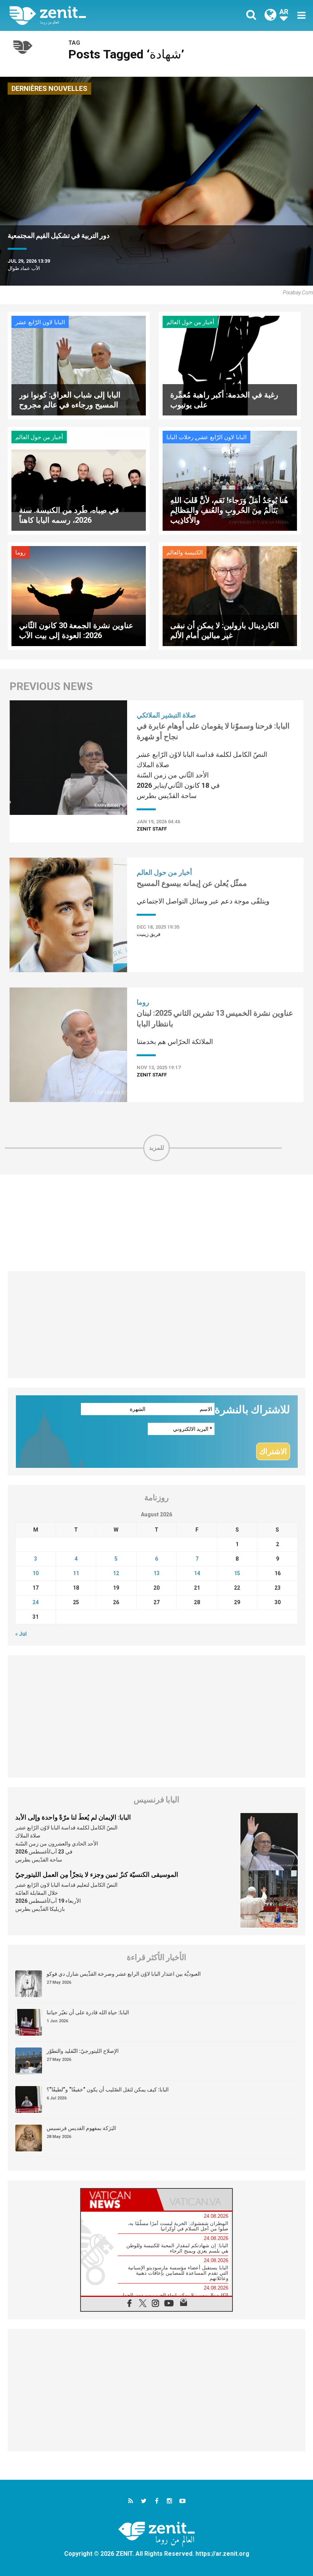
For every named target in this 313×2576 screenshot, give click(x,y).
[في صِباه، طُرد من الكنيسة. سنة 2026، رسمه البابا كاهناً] (79, 480)
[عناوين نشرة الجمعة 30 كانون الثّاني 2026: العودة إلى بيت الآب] (79, 596)
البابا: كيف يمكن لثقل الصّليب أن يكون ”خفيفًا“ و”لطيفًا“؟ (108, 2090)
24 (35, 1602)
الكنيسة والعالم (185, 553)
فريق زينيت (148, 934)
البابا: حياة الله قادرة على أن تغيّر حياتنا (88, 2012)
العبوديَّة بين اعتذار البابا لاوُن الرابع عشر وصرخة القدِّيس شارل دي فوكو (124, 1974)
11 (76, 1573)
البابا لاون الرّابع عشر (40, 322)
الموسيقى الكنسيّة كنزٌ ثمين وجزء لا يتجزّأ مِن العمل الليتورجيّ (97, 1875)
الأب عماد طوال (24, 268)
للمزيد (156, 1148)
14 (197, 1573)
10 (35, 1573)
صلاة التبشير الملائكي (166, 715)
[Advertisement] (156, 1223)
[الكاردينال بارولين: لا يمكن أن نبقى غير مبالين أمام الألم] (230, 596)
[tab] (119, 2200)
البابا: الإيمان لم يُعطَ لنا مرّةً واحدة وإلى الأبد (73, 1817)
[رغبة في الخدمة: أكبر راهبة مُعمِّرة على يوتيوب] (230, 365)
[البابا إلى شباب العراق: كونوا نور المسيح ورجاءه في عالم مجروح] (79, 365)
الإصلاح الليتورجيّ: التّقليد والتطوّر (83, 2051)
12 (116, 1573)
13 (156, 1573)
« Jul (21, 1634)
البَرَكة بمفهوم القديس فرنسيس (81, 2128)
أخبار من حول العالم (190, 322)
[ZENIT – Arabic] (88, 15)
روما (20, 553)
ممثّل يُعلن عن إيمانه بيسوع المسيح (192, 883)
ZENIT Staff (152, 829)
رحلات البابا (180, 437)
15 (237, 1573)
